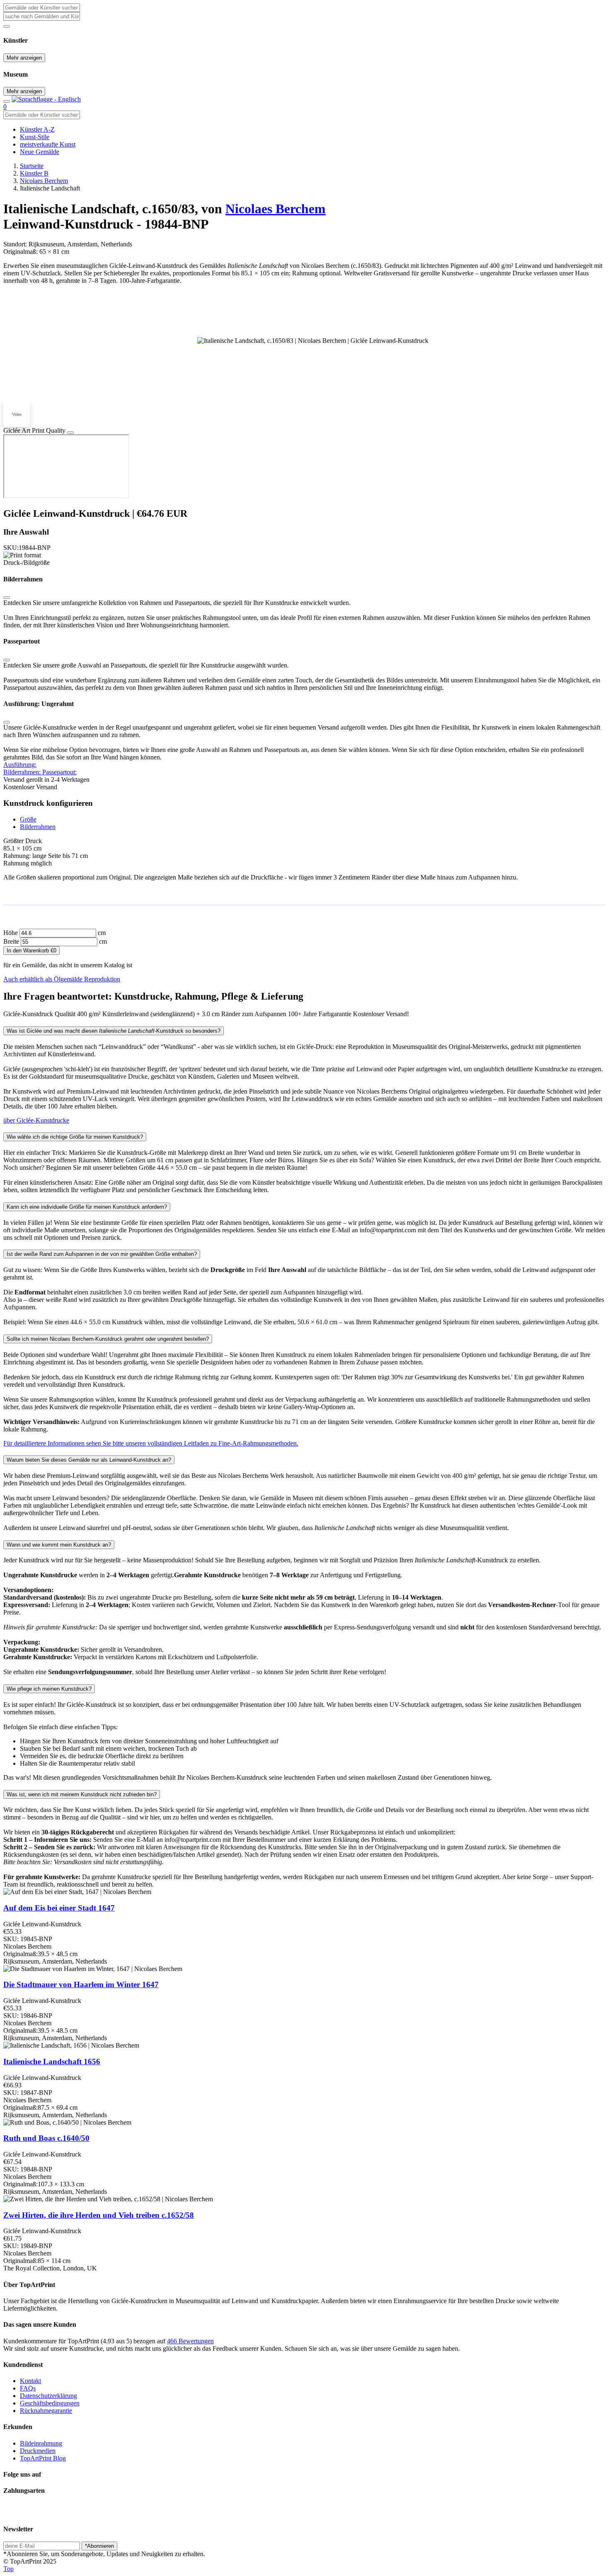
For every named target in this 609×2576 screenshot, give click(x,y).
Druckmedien (38, 2451)
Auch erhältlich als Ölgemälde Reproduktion (62, 979)
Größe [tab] (28, 819)
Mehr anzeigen (24, 58)
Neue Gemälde (40, 152)
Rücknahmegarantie (46, 2411)
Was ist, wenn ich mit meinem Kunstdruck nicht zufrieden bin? (82, 1794)
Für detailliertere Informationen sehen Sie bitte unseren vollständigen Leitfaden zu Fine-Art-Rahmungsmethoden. (151, 1443)
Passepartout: (59, 772)
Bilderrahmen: (23, 772)
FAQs (28, 2388)
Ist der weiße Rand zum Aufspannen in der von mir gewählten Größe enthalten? (102, 1254)
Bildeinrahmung (41, 2443)
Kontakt (30, 2381)
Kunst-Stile (35, 137)
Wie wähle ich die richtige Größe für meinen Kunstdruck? (75, 1137)
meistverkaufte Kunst (48, 144)
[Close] (70, 433)
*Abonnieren (99, 2546)
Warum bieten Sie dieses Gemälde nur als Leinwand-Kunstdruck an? (89, 1460)
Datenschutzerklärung (48, 2396)
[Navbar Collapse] (7, 101)
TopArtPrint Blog (43, 2458)
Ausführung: (20, 765)
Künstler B (34, 173)
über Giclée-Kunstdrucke (36, 1120)
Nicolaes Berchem (44, 181)
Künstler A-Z (37, 129)
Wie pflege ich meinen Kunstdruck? (49, 1689)
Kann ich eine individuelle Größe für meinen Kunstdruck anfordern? (87, 1207)
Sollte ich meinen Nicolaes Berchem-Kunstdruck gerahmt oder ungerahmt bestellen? (108, 1339)
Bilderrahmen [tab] (38, 827)
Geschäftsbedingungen (50, 2403)
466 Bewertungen (190, 2341)
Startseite (32, 166)
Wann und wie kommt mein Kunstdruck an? (59, 1545)
